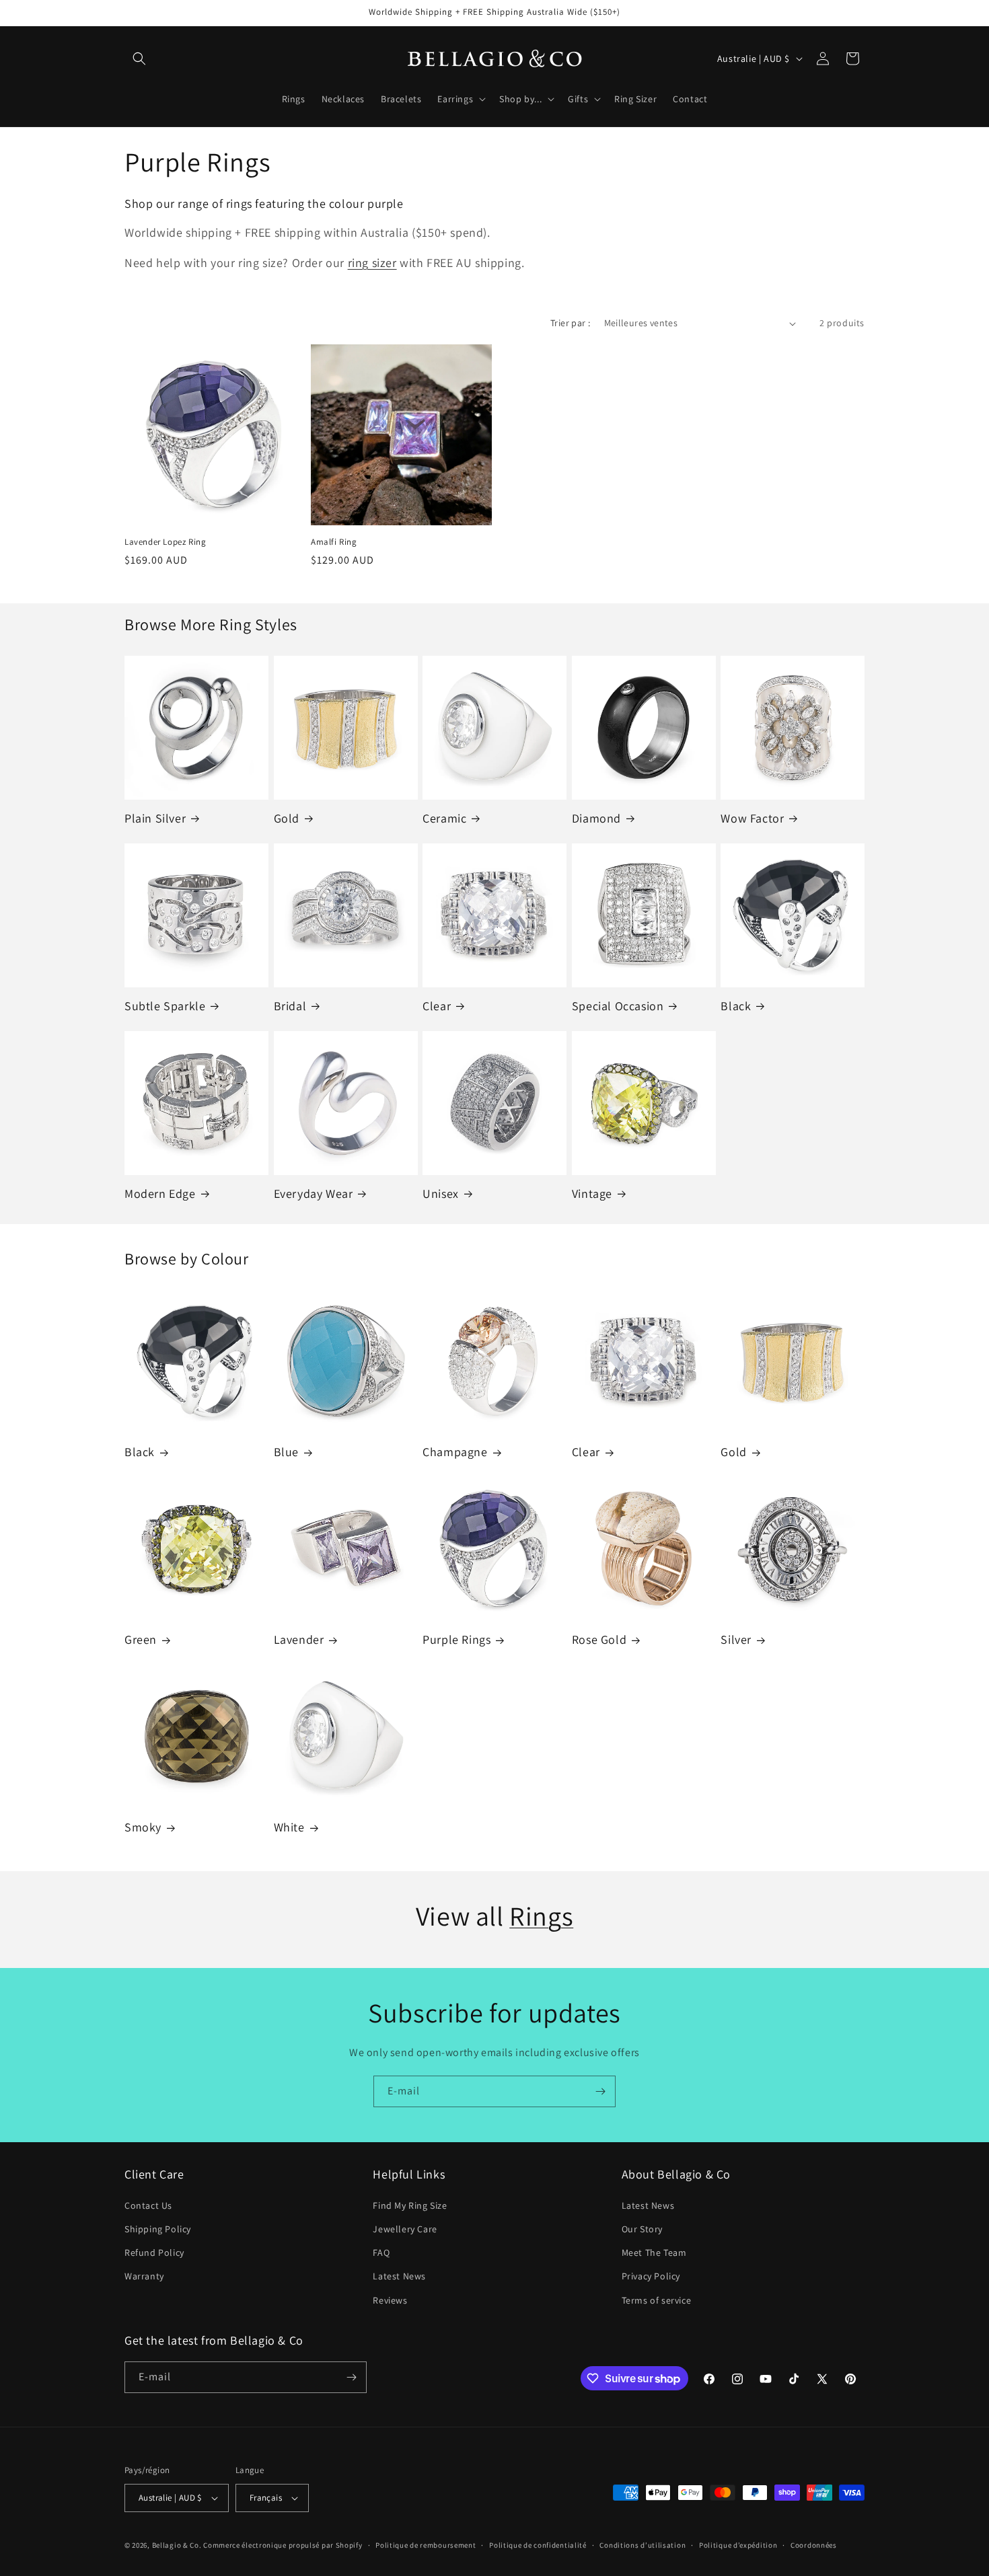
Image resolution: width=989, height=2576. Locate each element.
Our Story (642, 2229)
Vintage (592, 1194)
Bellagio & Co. (177, 2545)
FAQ (381, 2252)
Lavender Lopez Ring (165, 542)
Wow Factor (752, 818)
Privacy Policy (651, 2276)
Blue (286, 1452)
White (289, 1827)
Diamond (596, 818)
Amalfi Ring (334, 542)
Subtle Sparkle (165, 1006)
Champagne (455, 1452)
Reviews (390, 2300)
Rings (541, 1916)
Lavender (299, 1639)
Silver (736, 1639)
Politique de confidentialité (538, 2545)
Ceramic (444, 818)
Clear (437, 1006)
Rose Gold (599, 1639)
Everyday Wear (314, 1194)
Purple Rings (456, 1639)
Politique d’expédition (738, 2545)
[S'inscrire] (600, 2091)
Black (736, 1006)
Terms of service (657, 2300)
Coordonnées (814, 2545)
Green (141, 1639)
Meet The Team (654, 2252)
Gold (287, 818)
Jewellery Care (405, 2229)
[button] (139, 59)
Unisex (441, 1194)
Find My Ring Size (410, 2205)
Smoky (143, 1827)
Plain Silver (155, 818)
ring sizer (372, 263)
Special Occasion (618, 1006)
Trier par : (570, 323)
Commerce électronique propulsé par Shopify (283, 2545)
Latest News (399, 2276)
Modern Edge (160, 1194)
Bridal (290, 1006)
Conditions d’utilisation (643, 2545)
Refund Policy (154, 2252)
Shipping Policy (158, 2229)
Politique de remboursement (426, 2545)
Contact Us (148, 2205)
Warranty (144, 2276)
